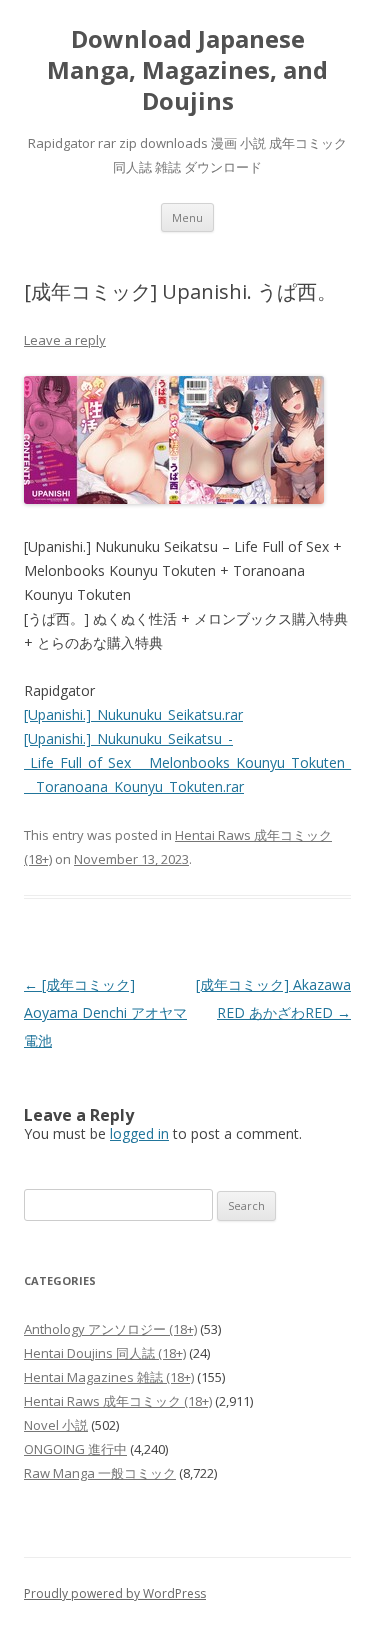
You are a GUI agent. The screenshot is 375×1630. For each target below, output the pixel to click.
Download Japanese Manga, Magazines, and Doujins (187, 70)
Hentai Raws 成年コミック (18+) (118, 1401)
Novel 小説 (56, 1425)
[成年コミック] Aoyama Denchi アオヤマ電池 (105, 1012)
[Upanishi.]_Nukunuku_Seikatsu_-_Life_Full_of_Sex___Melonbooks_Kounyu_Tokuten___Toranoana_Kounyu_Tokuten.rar (187, 762)
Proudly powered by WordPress (115, 1593)
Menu (187, 217)
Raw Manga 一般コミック (100, 1473)
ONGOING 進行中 (75, 1449)
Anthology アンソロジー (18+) (110, 1329)
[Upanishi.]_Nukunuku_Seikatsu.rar (133, 714)
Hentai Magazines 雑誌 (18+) (109, 1377)
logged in (139, 1133)
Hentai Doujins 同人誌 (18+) (105, 1353)
